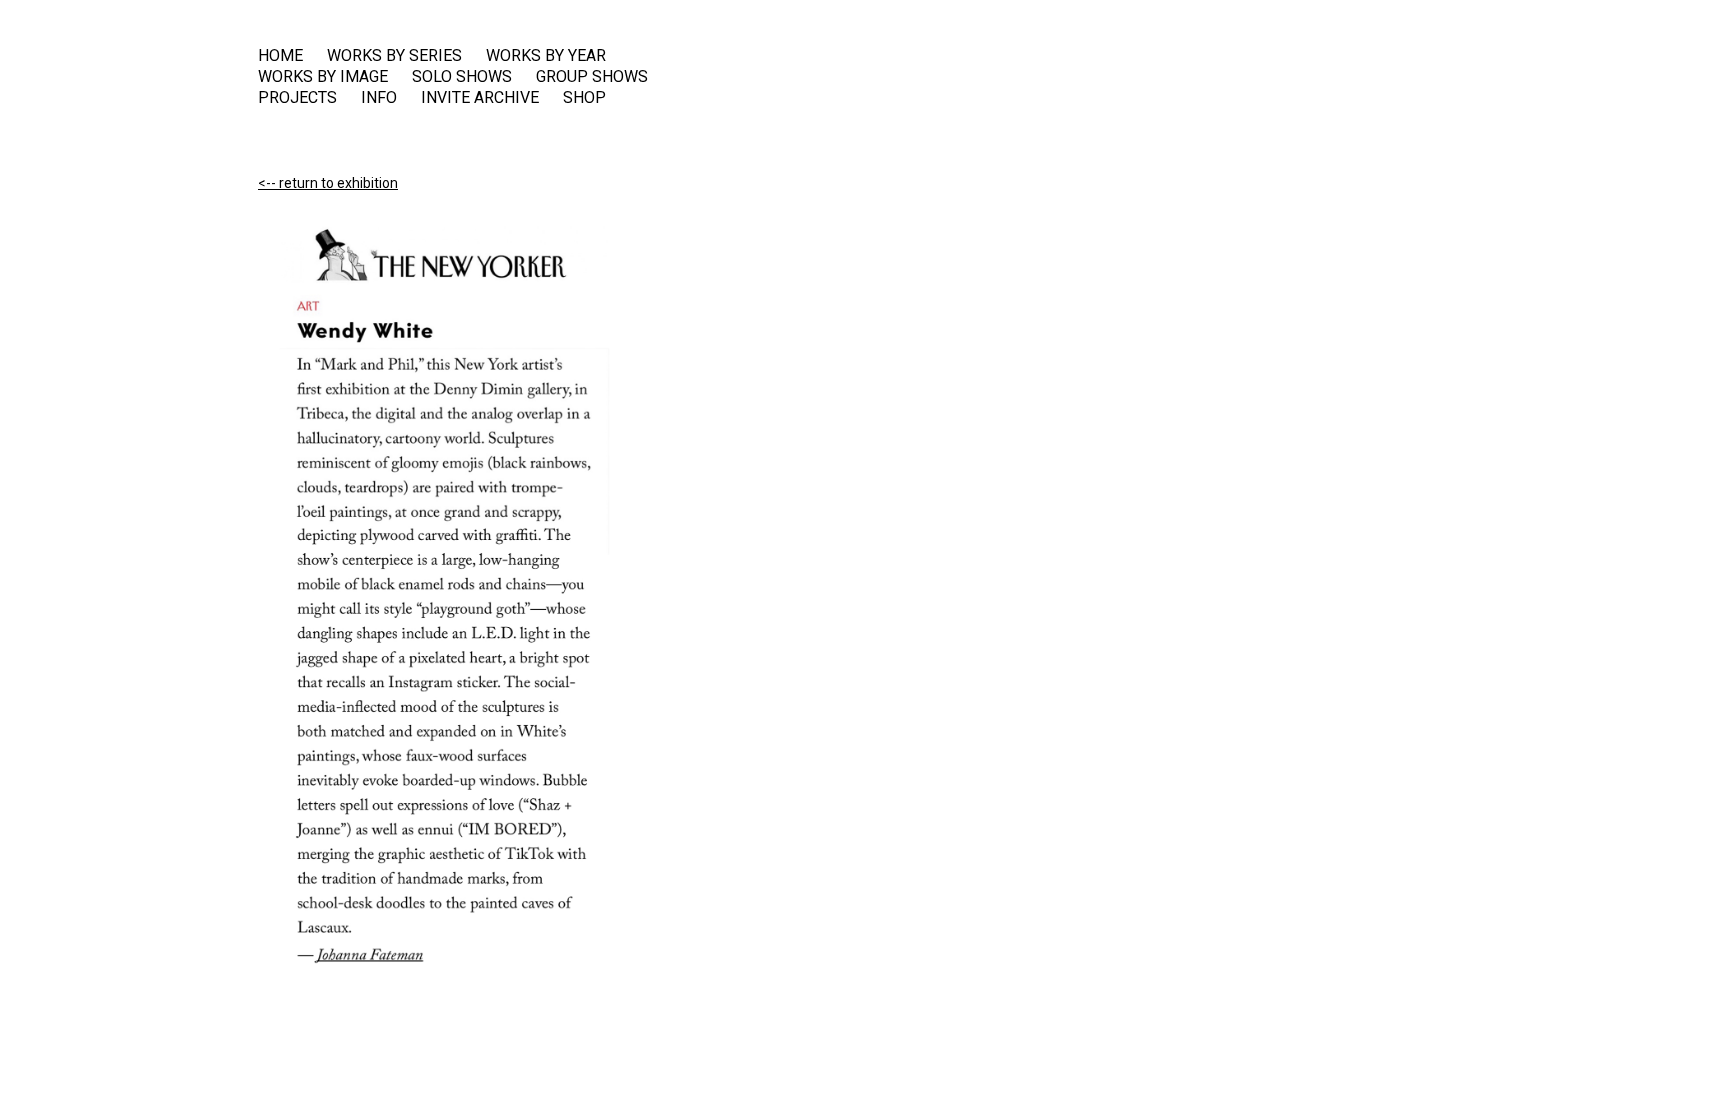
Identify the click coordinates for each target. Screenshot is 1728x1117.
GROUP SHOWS (592, 77)
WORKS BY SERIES (394, 56)
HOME (280, 56)
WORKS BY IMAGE (323, 77)
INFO (379, 98)
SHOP (584, 98)
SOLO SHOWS (462, 77)
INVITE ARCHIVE (480, 98)
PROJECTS (297, 98)
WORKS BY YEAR (546, 56)
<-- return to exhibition (328, 183)
